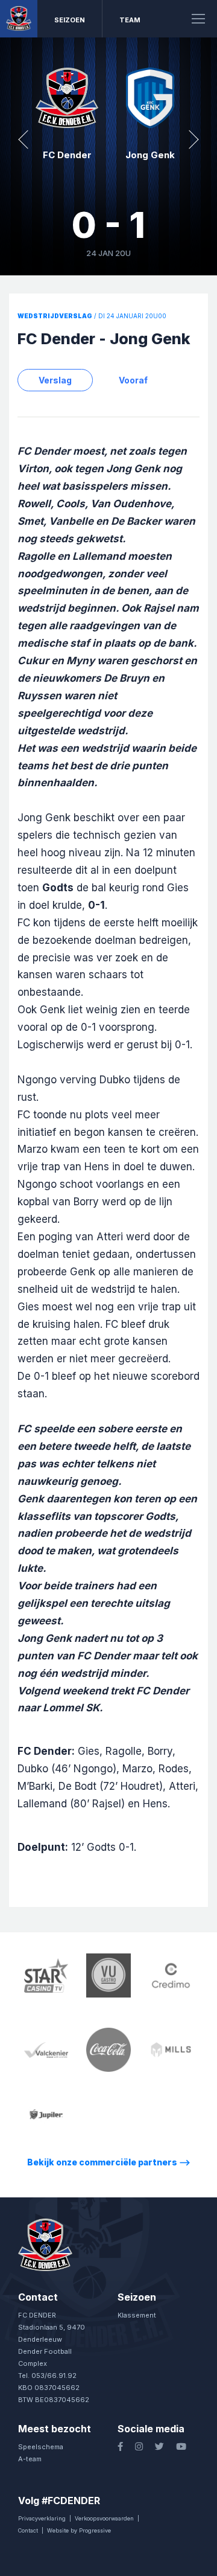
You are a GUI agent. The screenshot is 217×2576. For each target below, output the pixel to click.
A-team (30, 2459)
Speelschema (41, 2447)
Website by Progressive (79, 2530)
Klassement (137, 2315)
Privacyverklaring (42, 2518)
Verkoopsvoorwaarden (104, 2518)
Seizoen (70, 20)
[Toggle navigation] (198, 19)
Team (130, 20)
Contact (28, 2530)
